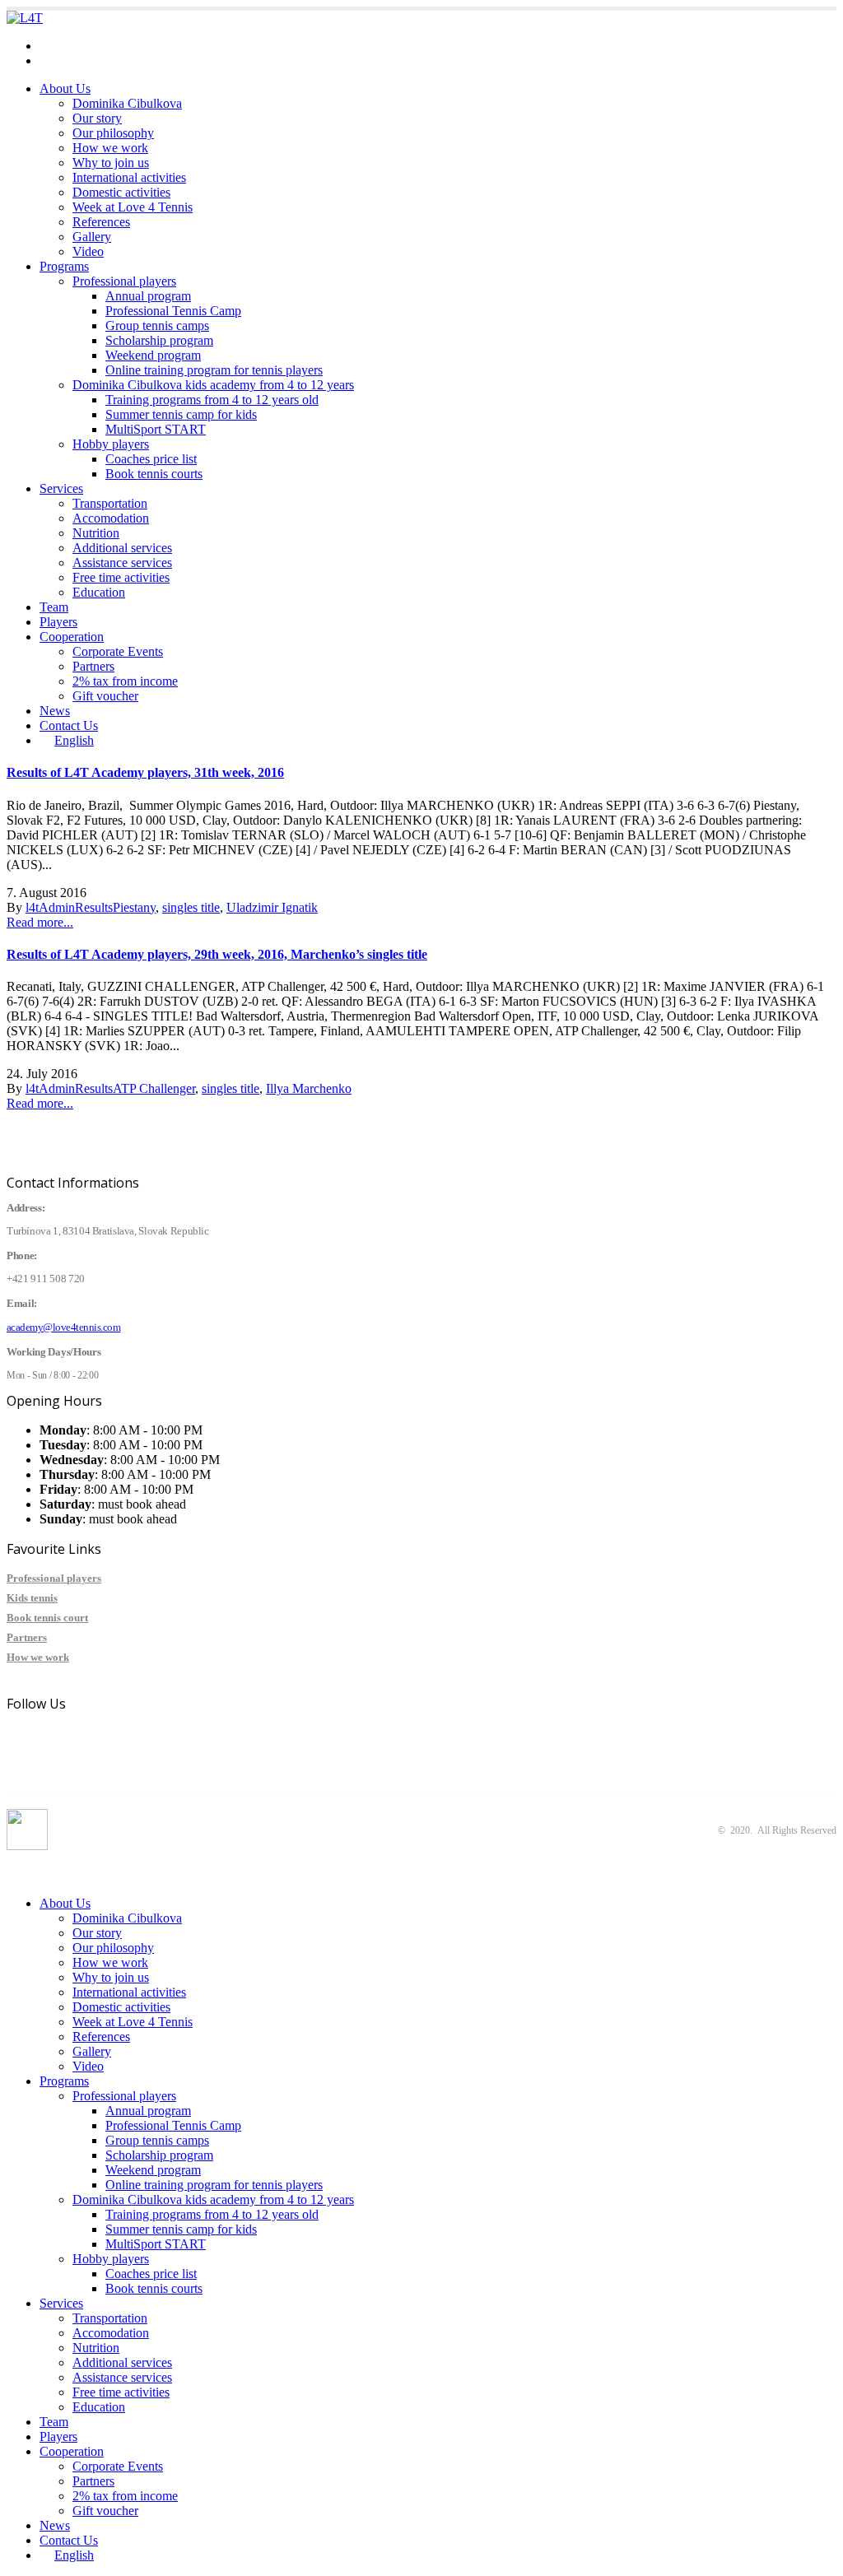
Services (61, 488)
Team (54, 607)
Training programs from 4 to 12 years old (212, 400)
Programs (64, 266)
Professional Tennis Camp (173, 311)
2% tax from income (125, 681)
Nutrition (96, 533)
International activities (129, 177)
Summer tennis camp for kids (181, 414)
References (101, 222)
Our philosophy (113, 133)
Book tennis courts (154, 474)
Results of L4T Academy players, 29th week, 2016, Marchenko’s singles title (217, 954)
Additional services (122, 548)
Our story (97, 118)
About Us (65, 88)
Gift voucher (105, 696)
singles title (191, 907)
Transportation (110, 503)
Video (88, 251)
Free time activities (121, 577)
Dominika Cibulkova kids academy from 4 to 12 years (213, 385)
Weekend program (153, 355)
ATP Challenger (154, 1088)
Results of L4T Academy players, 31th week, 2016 (145, 772)
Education (99, 592)
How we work (110, 148)
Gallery (92, 237)
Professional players (124, 281)
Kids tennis (32, 1598)
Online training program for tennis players (214, 370)
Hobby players (111, 444)
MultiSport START (156, 429)
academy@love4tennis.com (111, 46)
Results (94, 907)
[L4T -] (25, 18)
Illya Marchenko (309, 1088)
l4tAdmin (50, 907)
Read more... (40, 922)
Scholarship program (159, 340)
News (55, 711)
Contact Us (69, 725)
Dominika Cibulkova (127, 103)
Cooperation (72, 637)
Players (58, 622)
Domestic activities (121, 192)
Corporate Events (118, 651)
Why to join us (111, 163)
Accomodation (111, 518)
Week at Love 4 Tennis (133, 207)
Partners (93, 666)
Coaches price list (151, 459)
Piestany (134, 907)
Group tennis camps (157, 325)
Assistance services (122, 563)
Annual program (148, 296)
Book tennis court (47, 1618)
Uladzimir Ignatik (272, 907)
